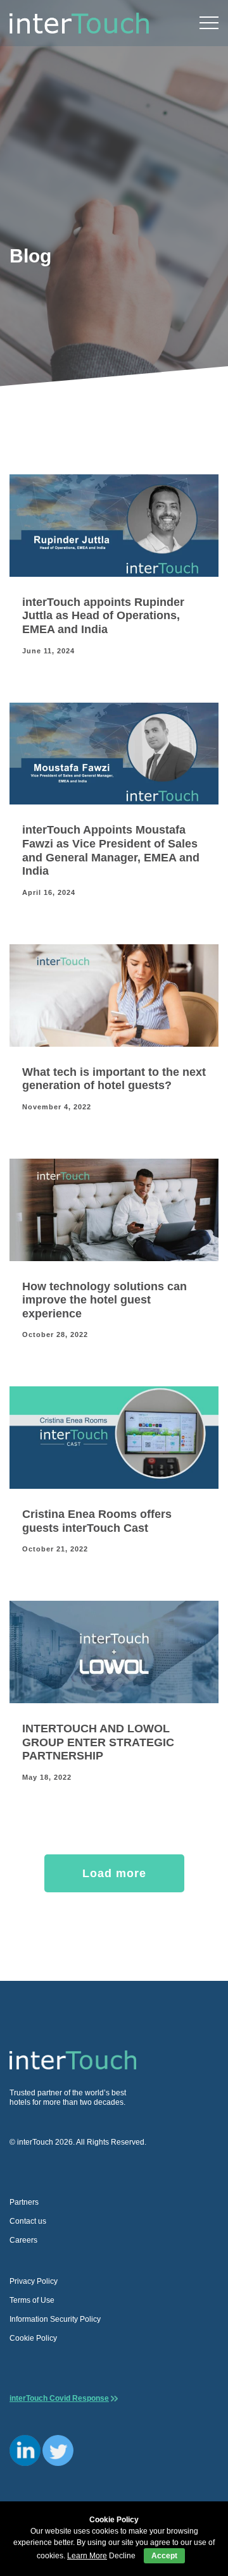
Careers (23, 2240)
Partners (24, 2202)
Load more (114, 1873)
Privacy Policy (34, 2281)
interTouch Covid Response (59, 2398)
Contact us (28, 2221)
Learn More (87, 2556)
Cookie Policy (33, 2338)
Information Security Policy (55, 2319)
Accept (164, 2556)
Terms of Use (32, 2300)
